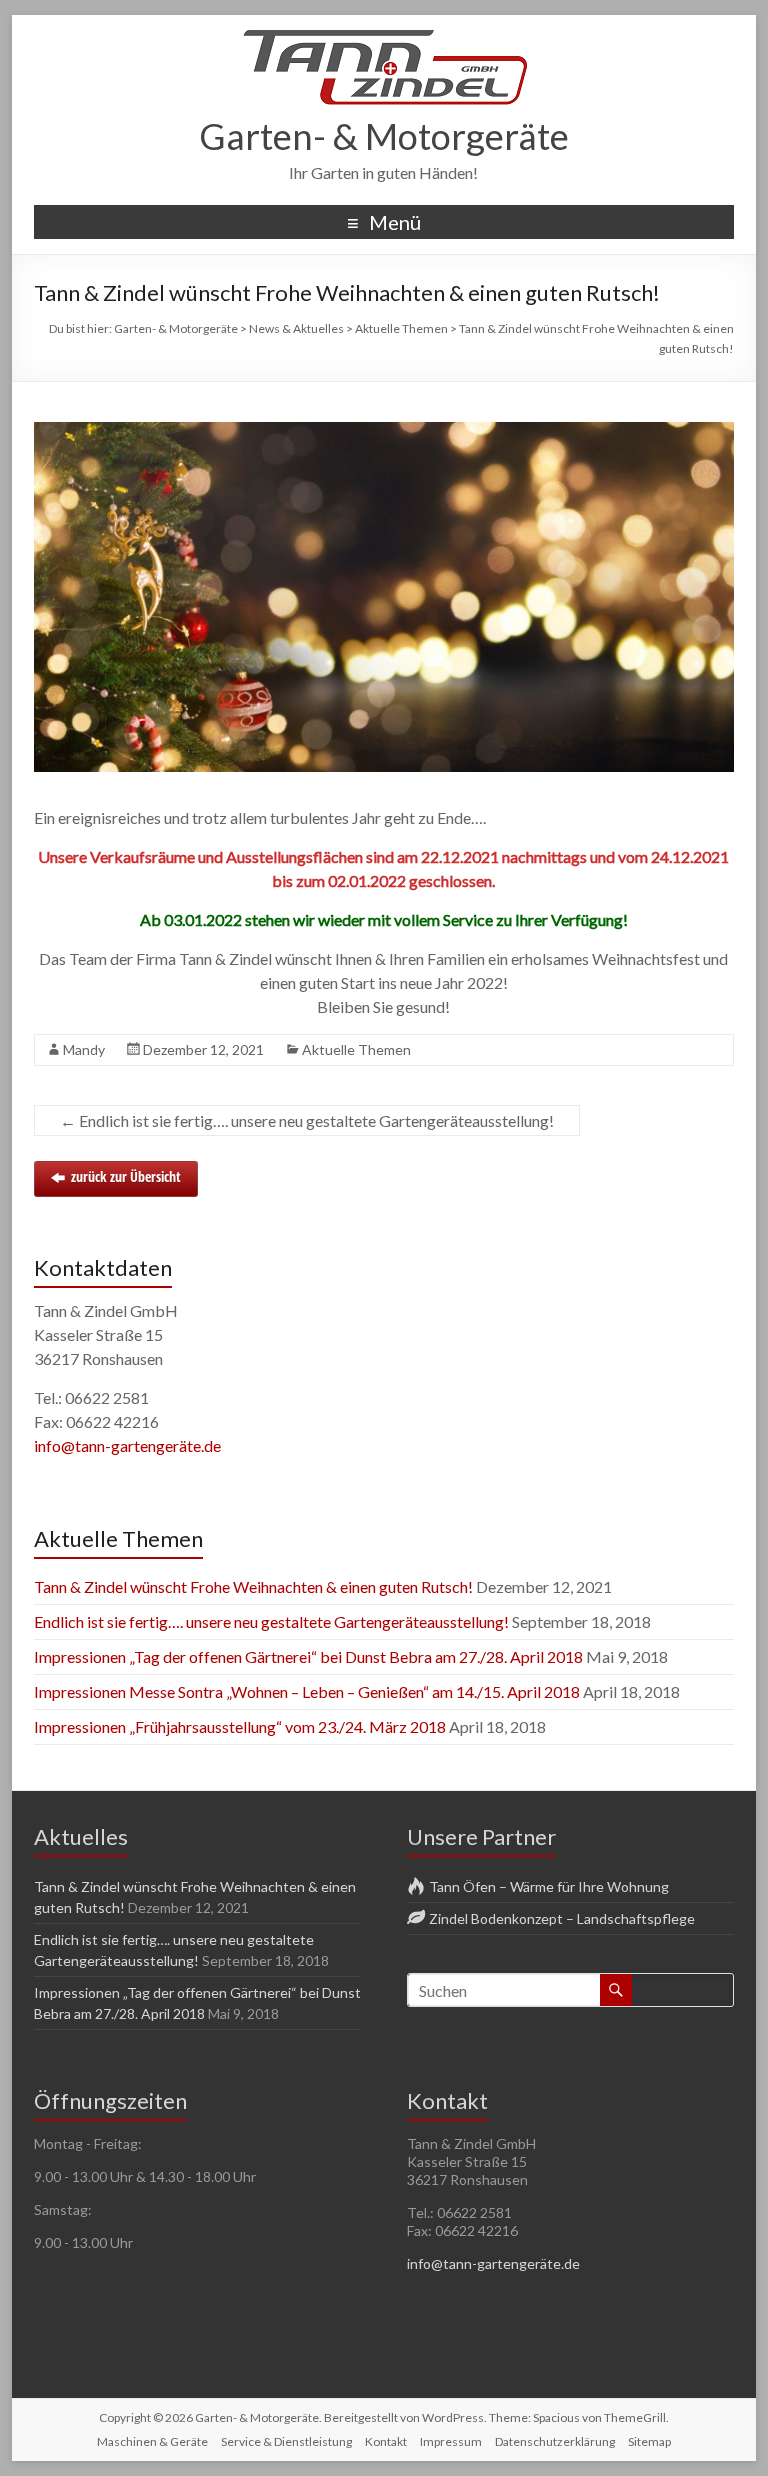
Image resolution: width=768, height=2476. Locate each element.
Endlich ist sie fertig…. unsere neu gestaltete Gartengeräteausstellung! (307, 1120)
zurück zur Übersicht (126, 1176)
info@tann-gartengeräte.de (127, 1445)
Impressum (451, 2441)
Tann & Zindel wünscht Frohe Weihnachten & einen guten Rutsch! (253, 1586)
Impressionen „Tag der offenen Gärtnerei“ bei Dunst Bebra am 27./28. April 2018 (308, 1656)
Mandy (84, 1049)
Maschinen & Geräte (152, 2441)
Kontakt (386, 2441)
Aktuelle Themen (356, 1049)
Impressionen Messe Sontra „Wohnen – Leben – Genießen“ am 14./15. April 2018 (307, 1691)
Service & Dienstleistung (286, 2441)
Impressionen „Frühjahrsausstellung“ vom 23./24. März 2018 (240, 1726)
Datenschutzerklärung (555, 2441)
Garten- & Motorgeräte (384, 136)
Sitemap (649, 2441)
